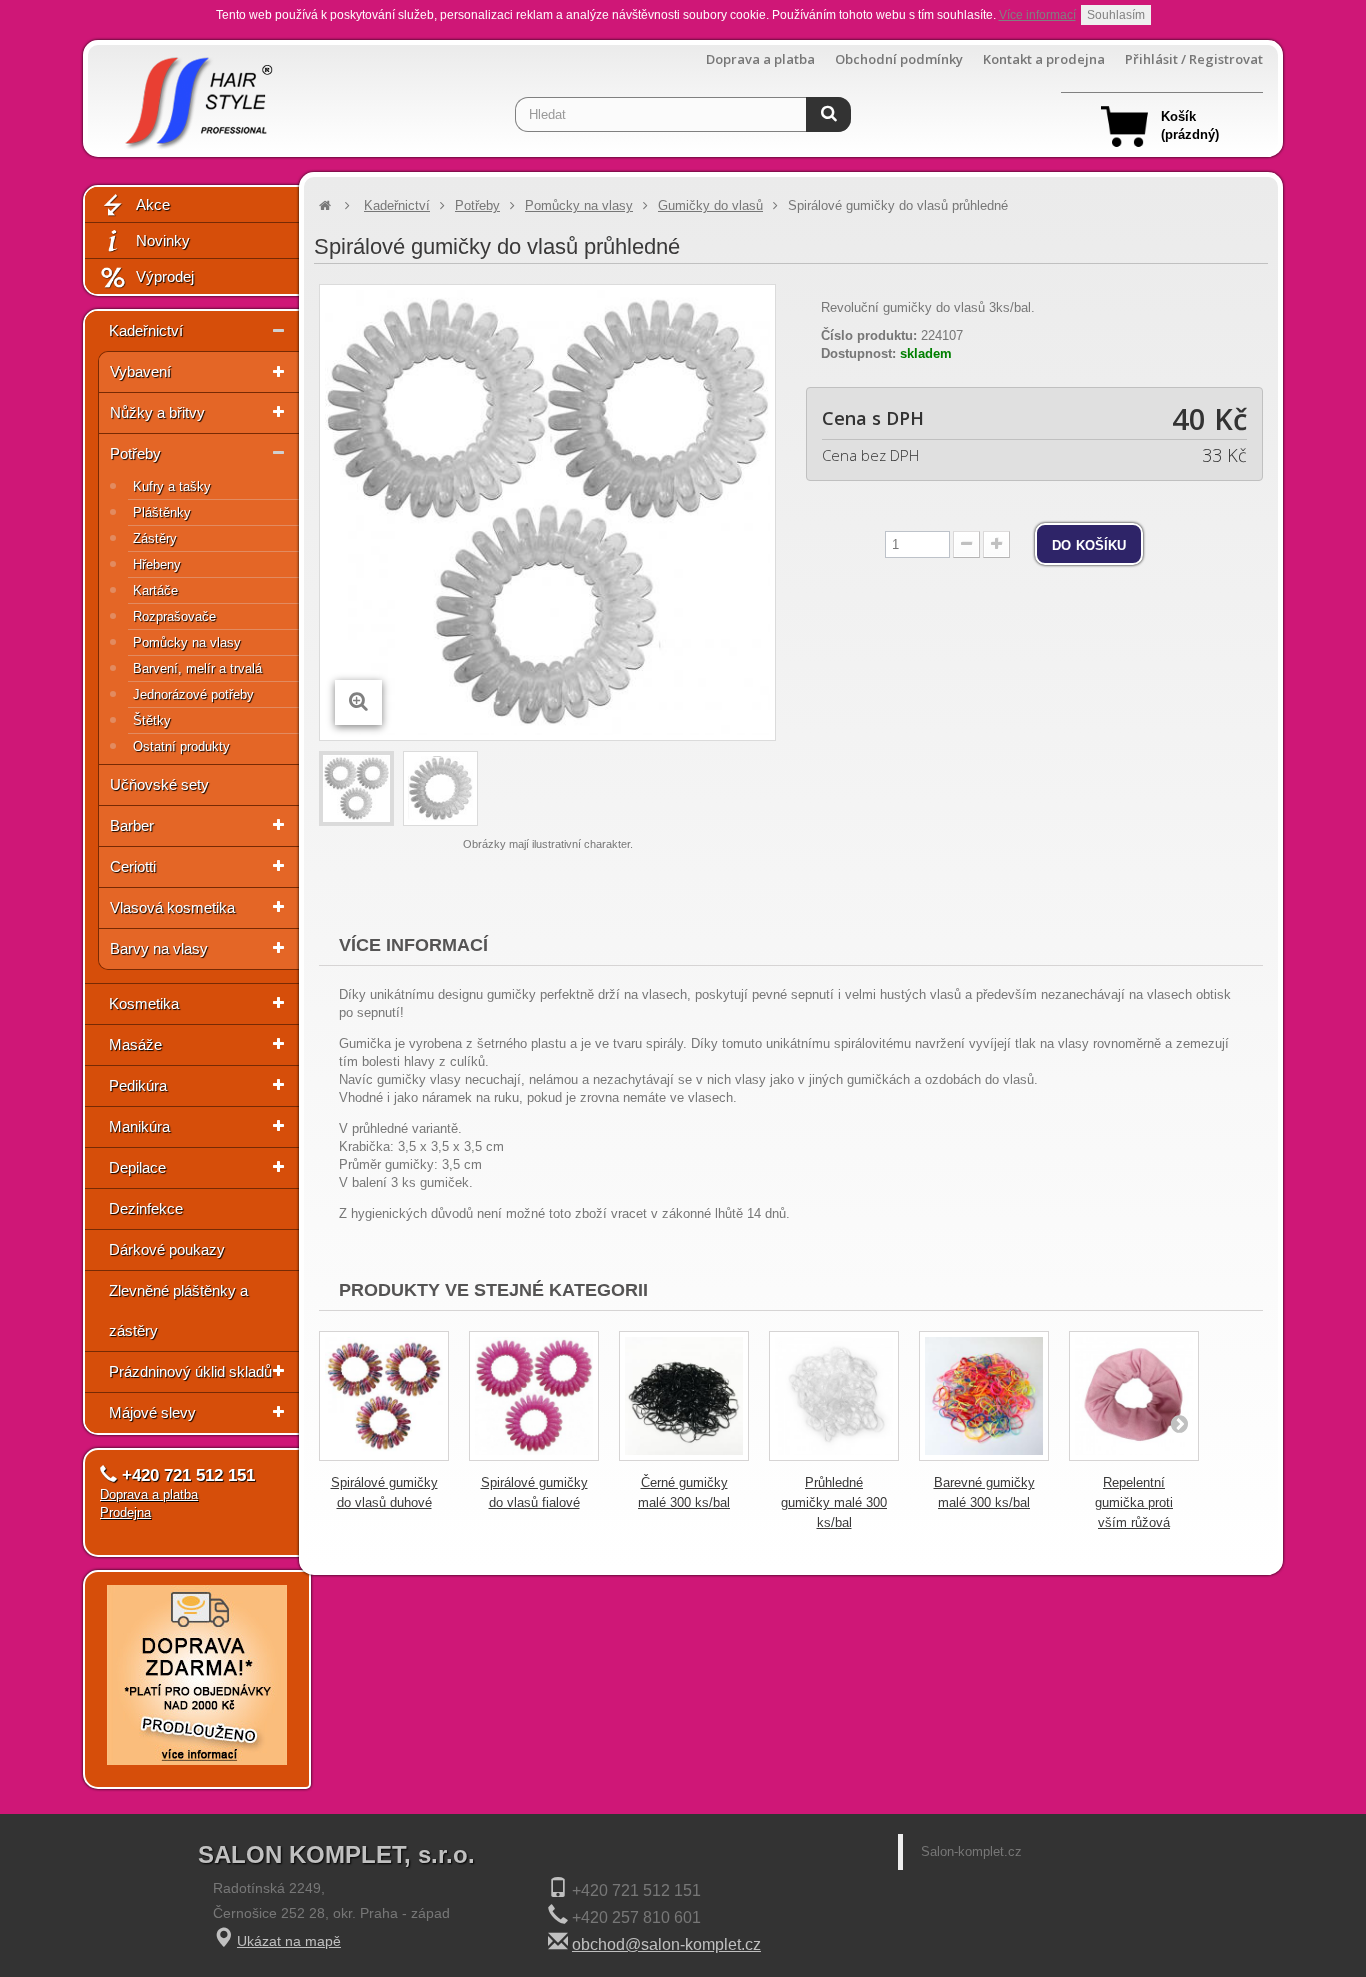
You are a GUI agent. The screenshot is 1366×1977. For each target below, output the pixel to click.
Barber (132, 825)
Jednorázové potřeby (193, 694)
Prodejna (125, 1512)
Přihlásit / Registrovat (1194, 59)
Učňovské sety (159, 784)
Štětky (152, 720)
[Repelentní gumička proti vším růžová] (1134, 1396)
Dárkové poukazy (167, 1249)
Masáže (135, 1044)
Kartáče (155, 590)
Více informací (1037, 15)
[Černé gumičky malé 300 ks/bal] (684, 1396)
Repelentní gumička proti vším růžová (1134, 1502)
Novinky (163, 240)
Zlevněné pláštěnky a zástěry (178, 1310)
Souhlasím (1116, 15)
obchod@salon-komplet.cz (666, 1944)
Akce (153, 204)
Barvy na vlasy (159, 948)
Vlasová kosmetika (172, 907)
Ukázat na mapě (289, 1941)
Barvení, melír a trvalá (197, 668)
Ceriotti (133, 866)
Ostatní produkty (181, 746)
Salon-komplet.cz (971, 1851)
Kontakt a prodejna (1044, 59)
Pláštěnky (162, 512)
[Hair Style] (196, 96)
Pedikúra (138, 1085)
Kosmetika (144, 1003)
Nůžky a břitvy (157, 412)
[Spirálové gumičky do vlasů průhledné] (356, 788)
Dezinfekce (146, 1208)
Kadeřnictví (146, 330)
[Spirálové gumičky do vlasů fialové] (534, 1396)
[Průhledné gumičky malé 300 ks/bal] (834, 1396)
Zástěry (155, 538)
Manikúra (139, 1126)
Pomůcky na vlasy (187, 642)
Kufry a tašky (172, 486)
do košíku (1089, 544)
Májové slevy (152, 1412)
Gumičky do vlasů (710, 205)
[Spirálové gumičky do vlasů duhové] (384, 1396)
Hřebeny (157, 564)
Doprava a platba (760, 59)
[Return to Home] (325, 205)
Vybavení (140, 371)
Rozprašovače (174, 616)
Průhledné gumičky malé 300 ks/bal (834, 1502)
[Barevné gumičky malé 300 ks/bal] (984, 1396)
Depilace (137, 1167)
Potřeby (135, 453)
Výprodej (165, 276)
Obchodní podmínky (899, 59)
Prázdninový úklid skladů (190, 1371)
